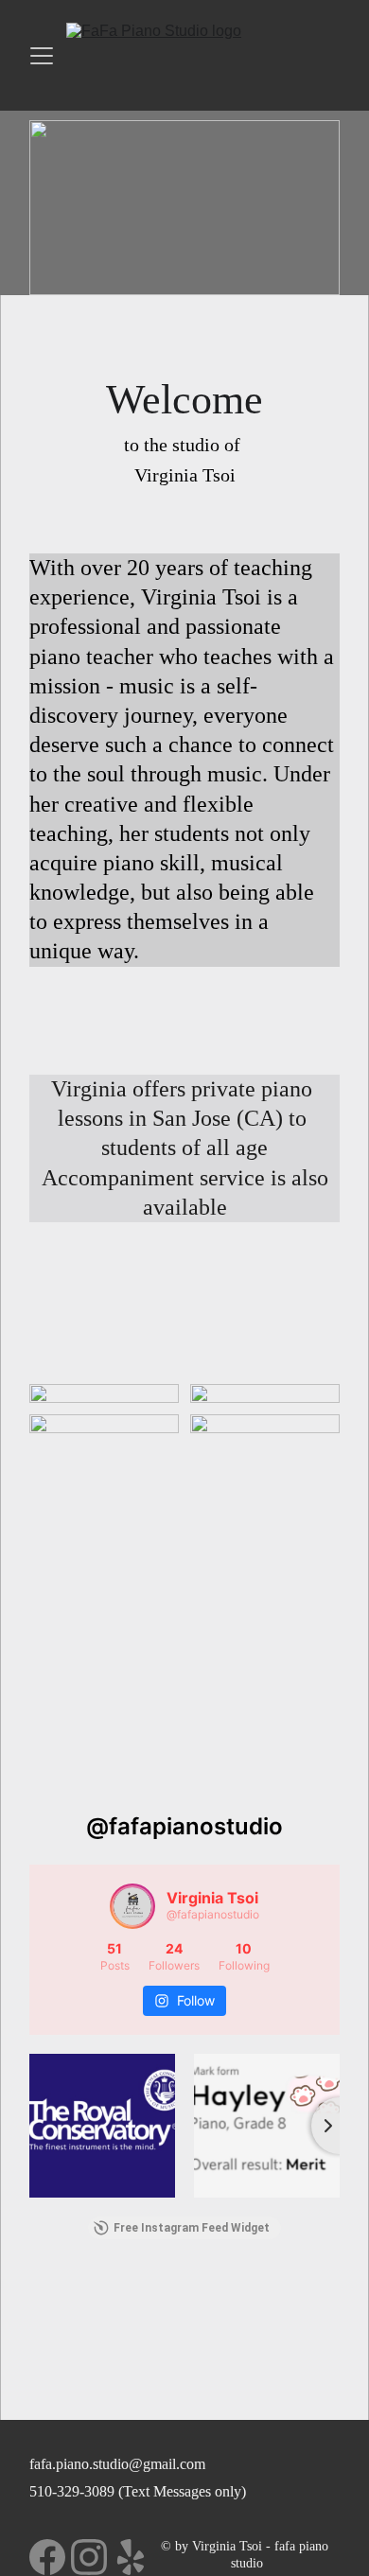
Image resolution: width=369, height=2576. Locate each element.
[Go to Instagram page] (89, 2557)
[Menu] (42, 56)
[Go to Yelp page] (131, 2557)
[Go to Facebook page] (47, 2557)
